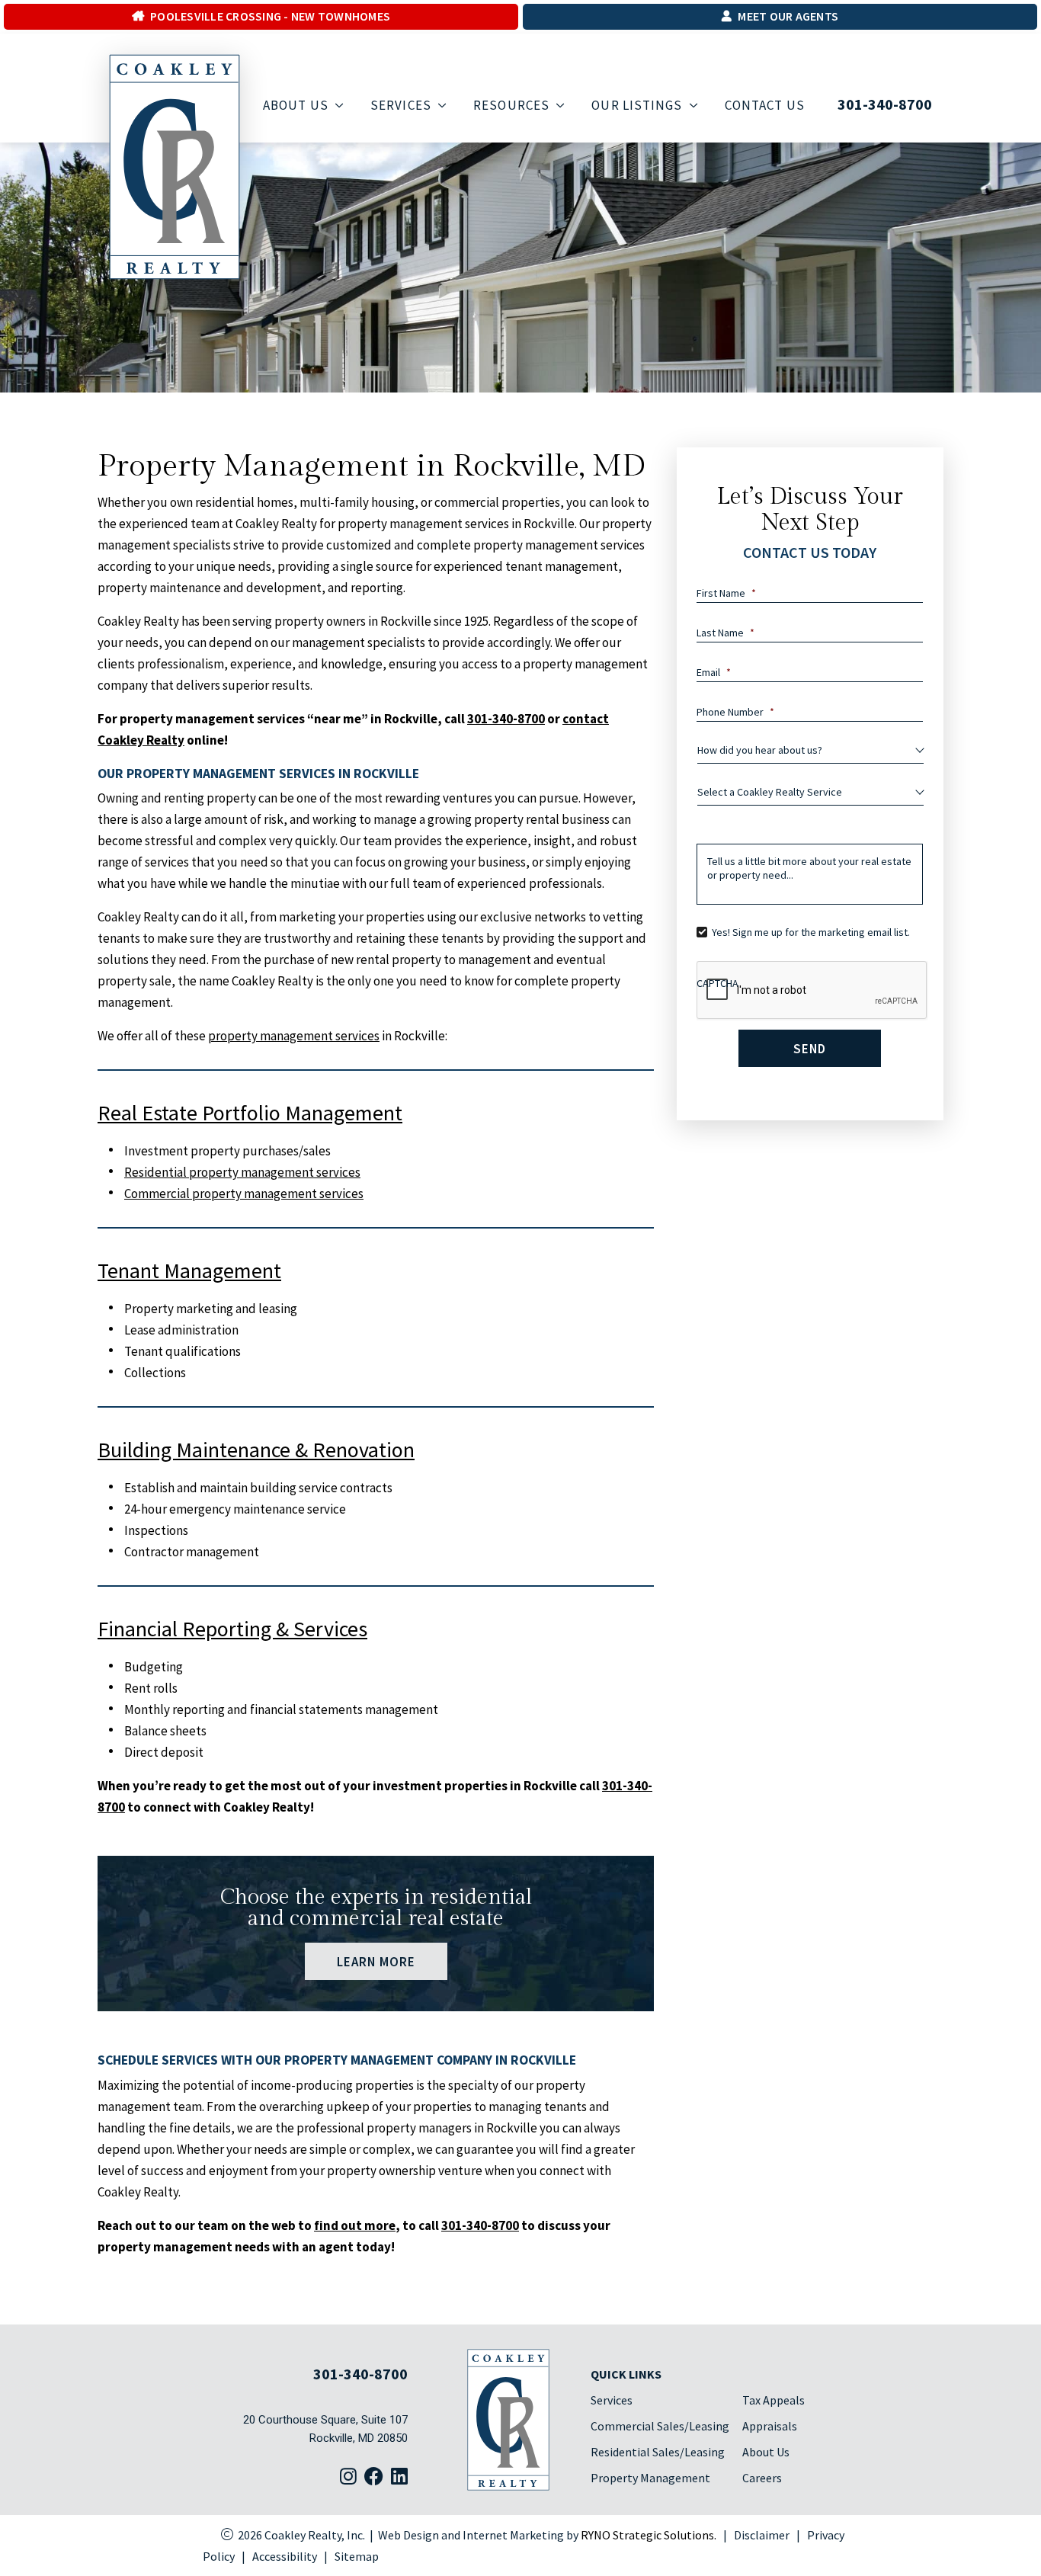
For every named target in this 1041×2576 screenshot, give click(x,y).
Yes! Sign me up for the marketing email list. (811, 932)
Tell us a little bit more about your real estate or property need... (809, 868)
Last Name (725, 633)
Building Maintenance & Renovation (256, 1450)
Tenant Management (189, 1270)
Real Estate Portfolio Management (250, 1113)
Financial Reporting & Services (232, 1629)
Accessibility (285, 2556)
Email (714, 672)
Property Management (650, 2478)
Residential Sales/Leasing (658, 2452)
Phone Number (735, 712)
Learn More (376, 1962)
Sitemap (357, 2556)
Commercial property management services (244, 1193)
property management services (294, 1036)
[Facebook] (374, 2478)
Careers (762, 2478)
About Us (766, 2452)
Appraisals (770, 2426)
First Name (726, 593)
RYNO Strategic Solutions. (649, 2535)
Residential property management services (242, 1172)
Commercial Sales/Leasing (660, 2426)
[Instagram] (348, 2478)
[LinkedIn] (399, 2478)
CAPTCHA (717, 983)
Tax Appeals (774, 2400)
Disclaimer (762, 2535)
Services (612, 2400)
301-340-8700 (885, 104)
